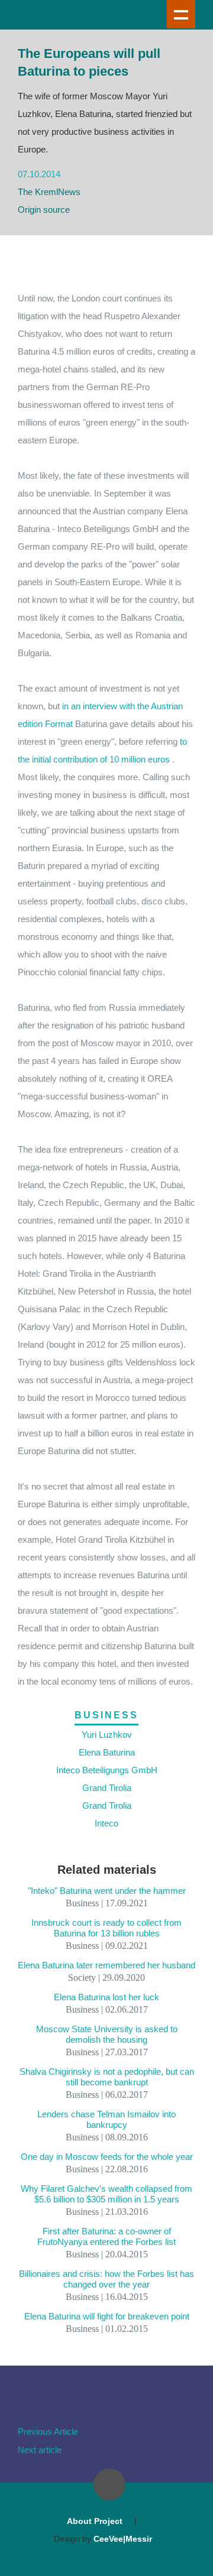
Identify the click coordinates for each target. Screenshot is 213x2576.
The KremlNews (49, 192)
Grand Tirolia (107, 1788)
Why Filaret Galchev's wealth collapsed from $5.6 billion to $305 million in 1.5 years (106, 2194)
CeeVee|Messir (123, 2539)
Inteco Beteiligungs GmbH (107, 1770)
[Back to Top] (109, 2484)
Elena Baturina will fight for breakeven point (107, 2316)
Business (106, 1715)
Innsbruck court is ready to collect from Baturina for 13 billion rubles (106, 1928)
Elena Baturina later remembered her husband (106, 1965)
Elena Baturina (107, 1752)
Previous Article (48, 2431)
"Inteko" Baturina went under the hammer (107, 1891)
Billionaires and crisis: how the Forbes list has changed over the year (106, 2279)
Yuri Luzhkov (107, 1735)
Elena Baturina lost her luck (106, 1997)
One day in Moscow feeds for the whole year (107, 2157)
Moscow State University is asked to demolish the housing (107, 2034)
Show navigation (181, 14)
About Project (95, 2521)
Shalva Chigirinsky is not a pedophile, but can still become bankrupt (107, 2077)
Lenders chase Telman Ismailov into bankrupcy (106, 2119)
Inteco (106, 1823)
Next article (40, 2450)
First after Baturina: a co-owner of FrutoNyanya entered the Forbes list (106, 2236)
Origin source (44, 210)
